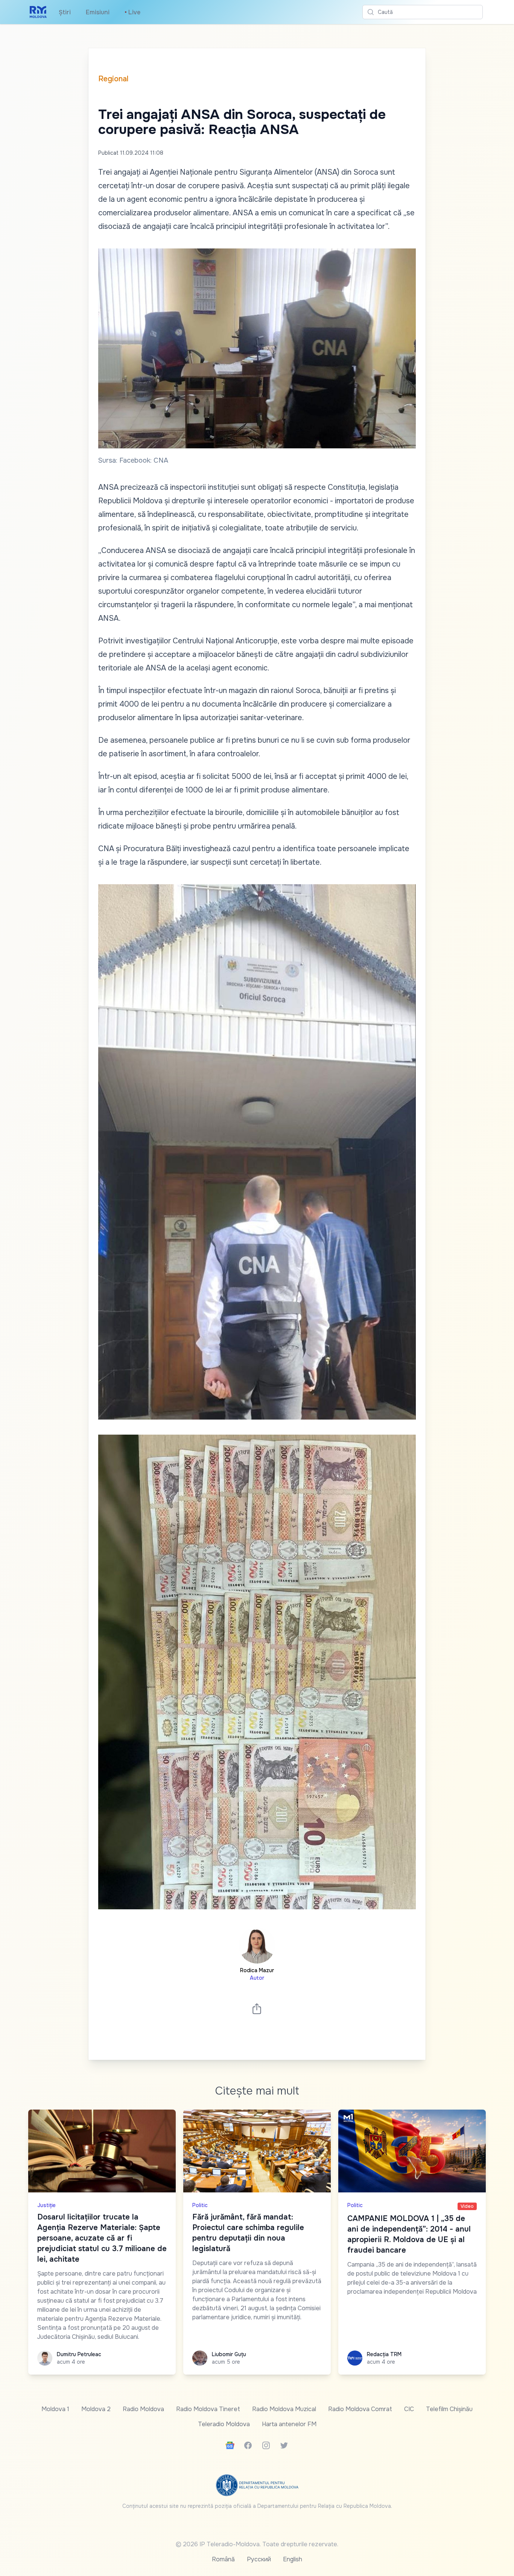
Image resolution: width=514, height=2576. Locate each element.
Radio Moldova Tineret (208, 2409)
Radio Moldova (143, 2409)
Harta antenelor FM (289, 2424)
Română (223, 2559)
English (293, 2559)
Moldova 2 (96, 2409)
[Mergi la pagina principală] (38, 12)
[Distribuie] (257, 2009)
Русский (259, 2559)
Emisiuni (98, 12)
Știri (65, 12)
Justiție (46, 2205)
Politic (200, 2205)
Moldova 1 (55, 2409)
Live (132, 12)
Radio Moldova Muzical (284, 2409)
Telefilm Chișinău (449, 2409)
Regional (113, 79)
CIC (409, 2409)
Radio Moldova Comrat (360, 2409)
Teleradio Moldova (224, 2424)
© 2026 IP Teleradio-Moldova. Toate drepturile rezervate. (257, 2544)
